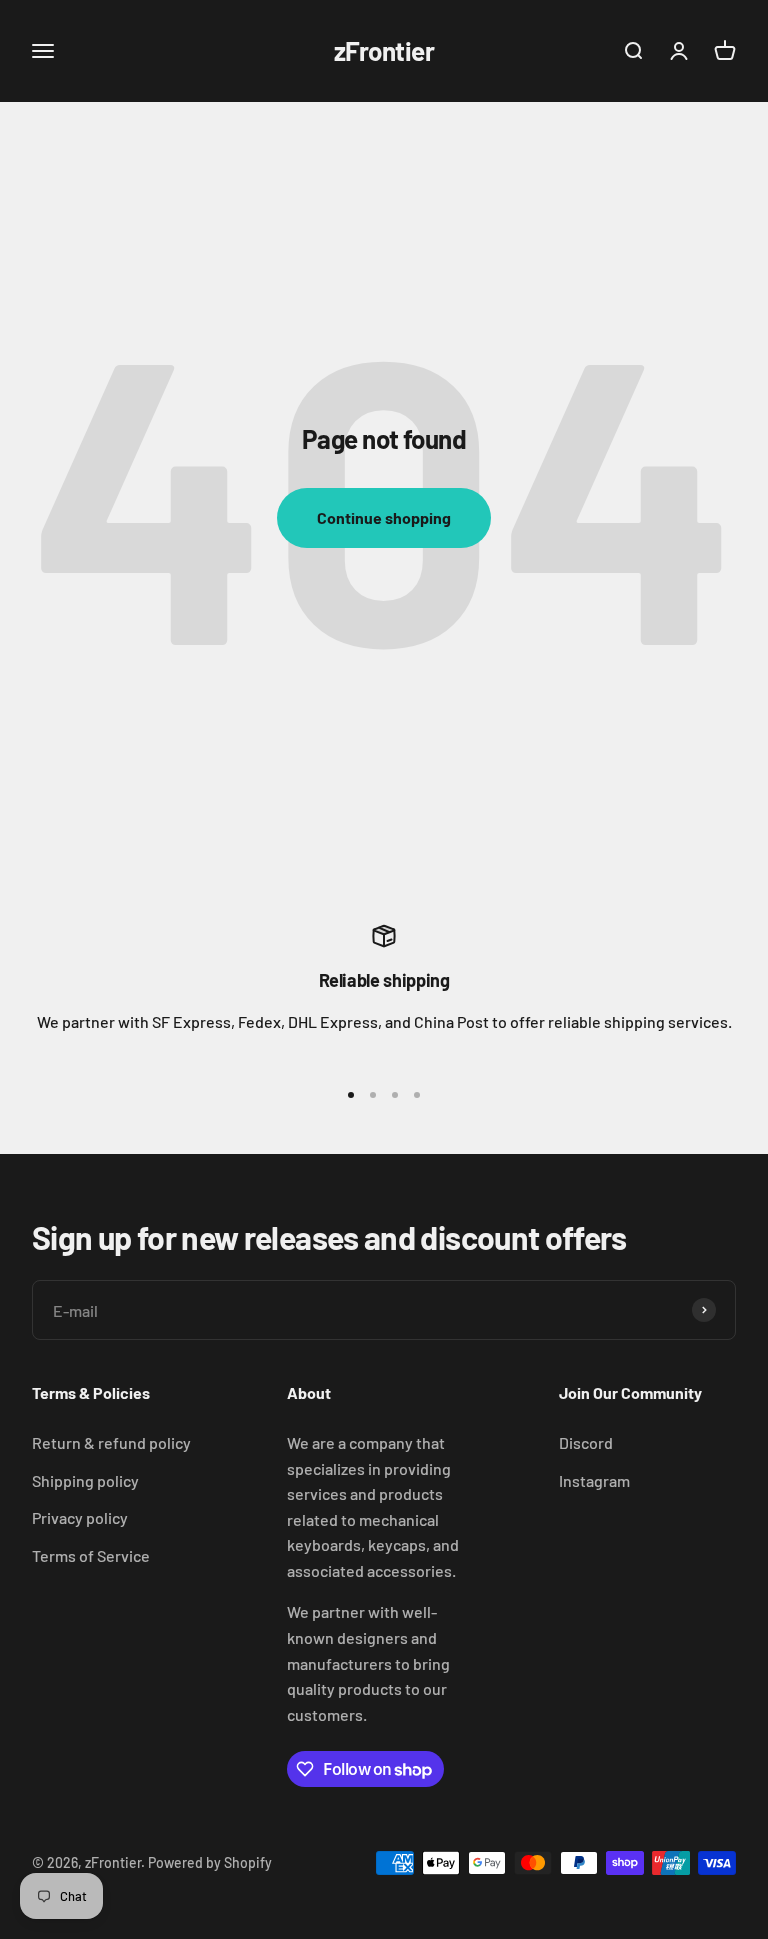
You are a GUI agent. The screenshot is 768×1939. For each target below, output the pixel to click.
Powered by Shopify (210, 1862)
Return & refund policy (111, 1442)
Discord (586, 1442)
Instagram (594, 1480)
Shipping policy (85, 1480)
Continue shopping (384, 517)
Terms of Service (91, 1555)
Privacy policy (80, 1517)
